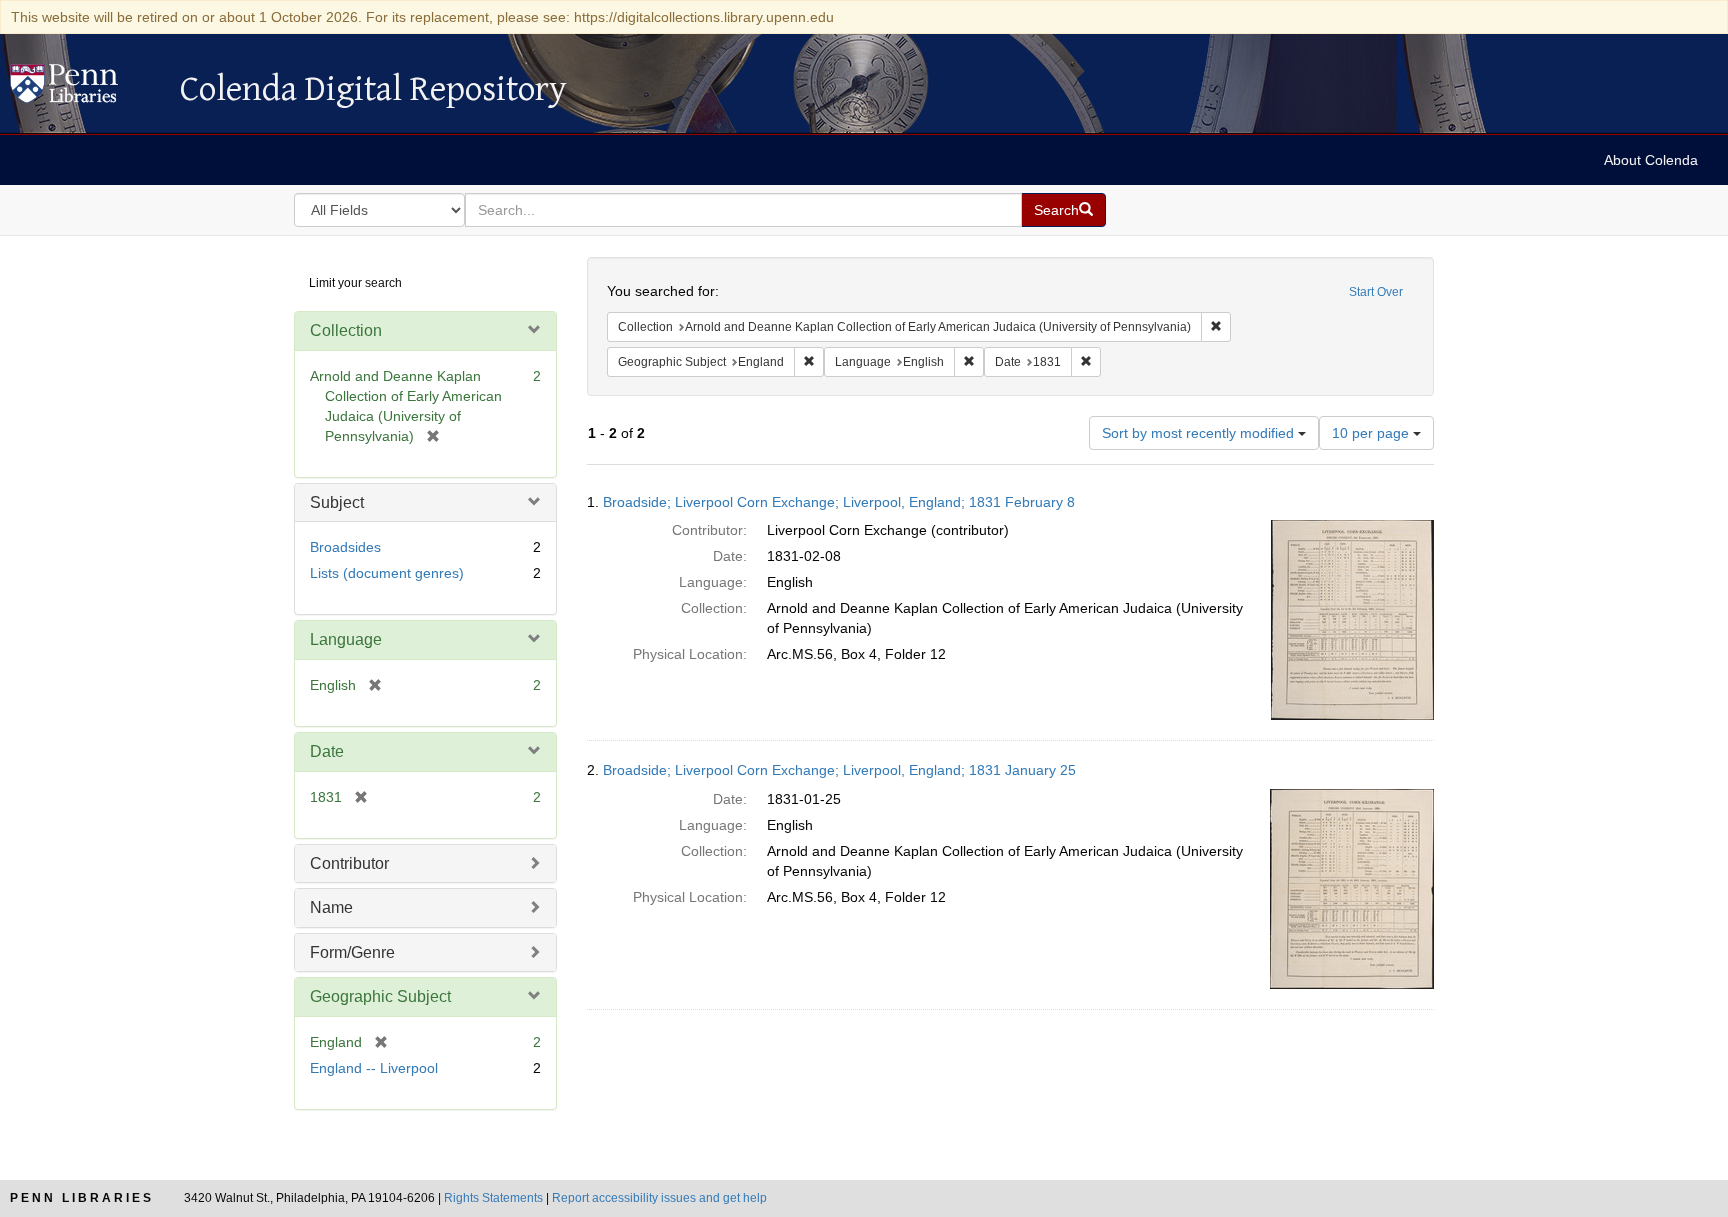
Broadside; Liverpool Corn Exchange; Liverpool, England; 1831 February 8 (839, 502)
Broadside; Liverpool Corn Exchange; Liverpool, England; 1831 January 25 (839, 770)
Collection (346, 330)
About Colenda (1651, 160)
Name (331, 907)
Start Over (1376, 292)
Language (346, 639)
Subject (337, 502)
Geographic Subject (380, 996)
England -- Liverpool (374, 1068)
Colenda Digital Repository (85, 89)
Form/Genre (352, 952)
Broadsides (345, 547)
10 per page (1372, 433)
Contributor (349, 863)
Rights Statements (493, 1198)
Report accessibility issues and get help (659, 1198)
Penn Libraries (82, 1198)
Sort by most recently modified (1200, 433)
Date (327, 751)
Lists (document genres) (387, 573)
